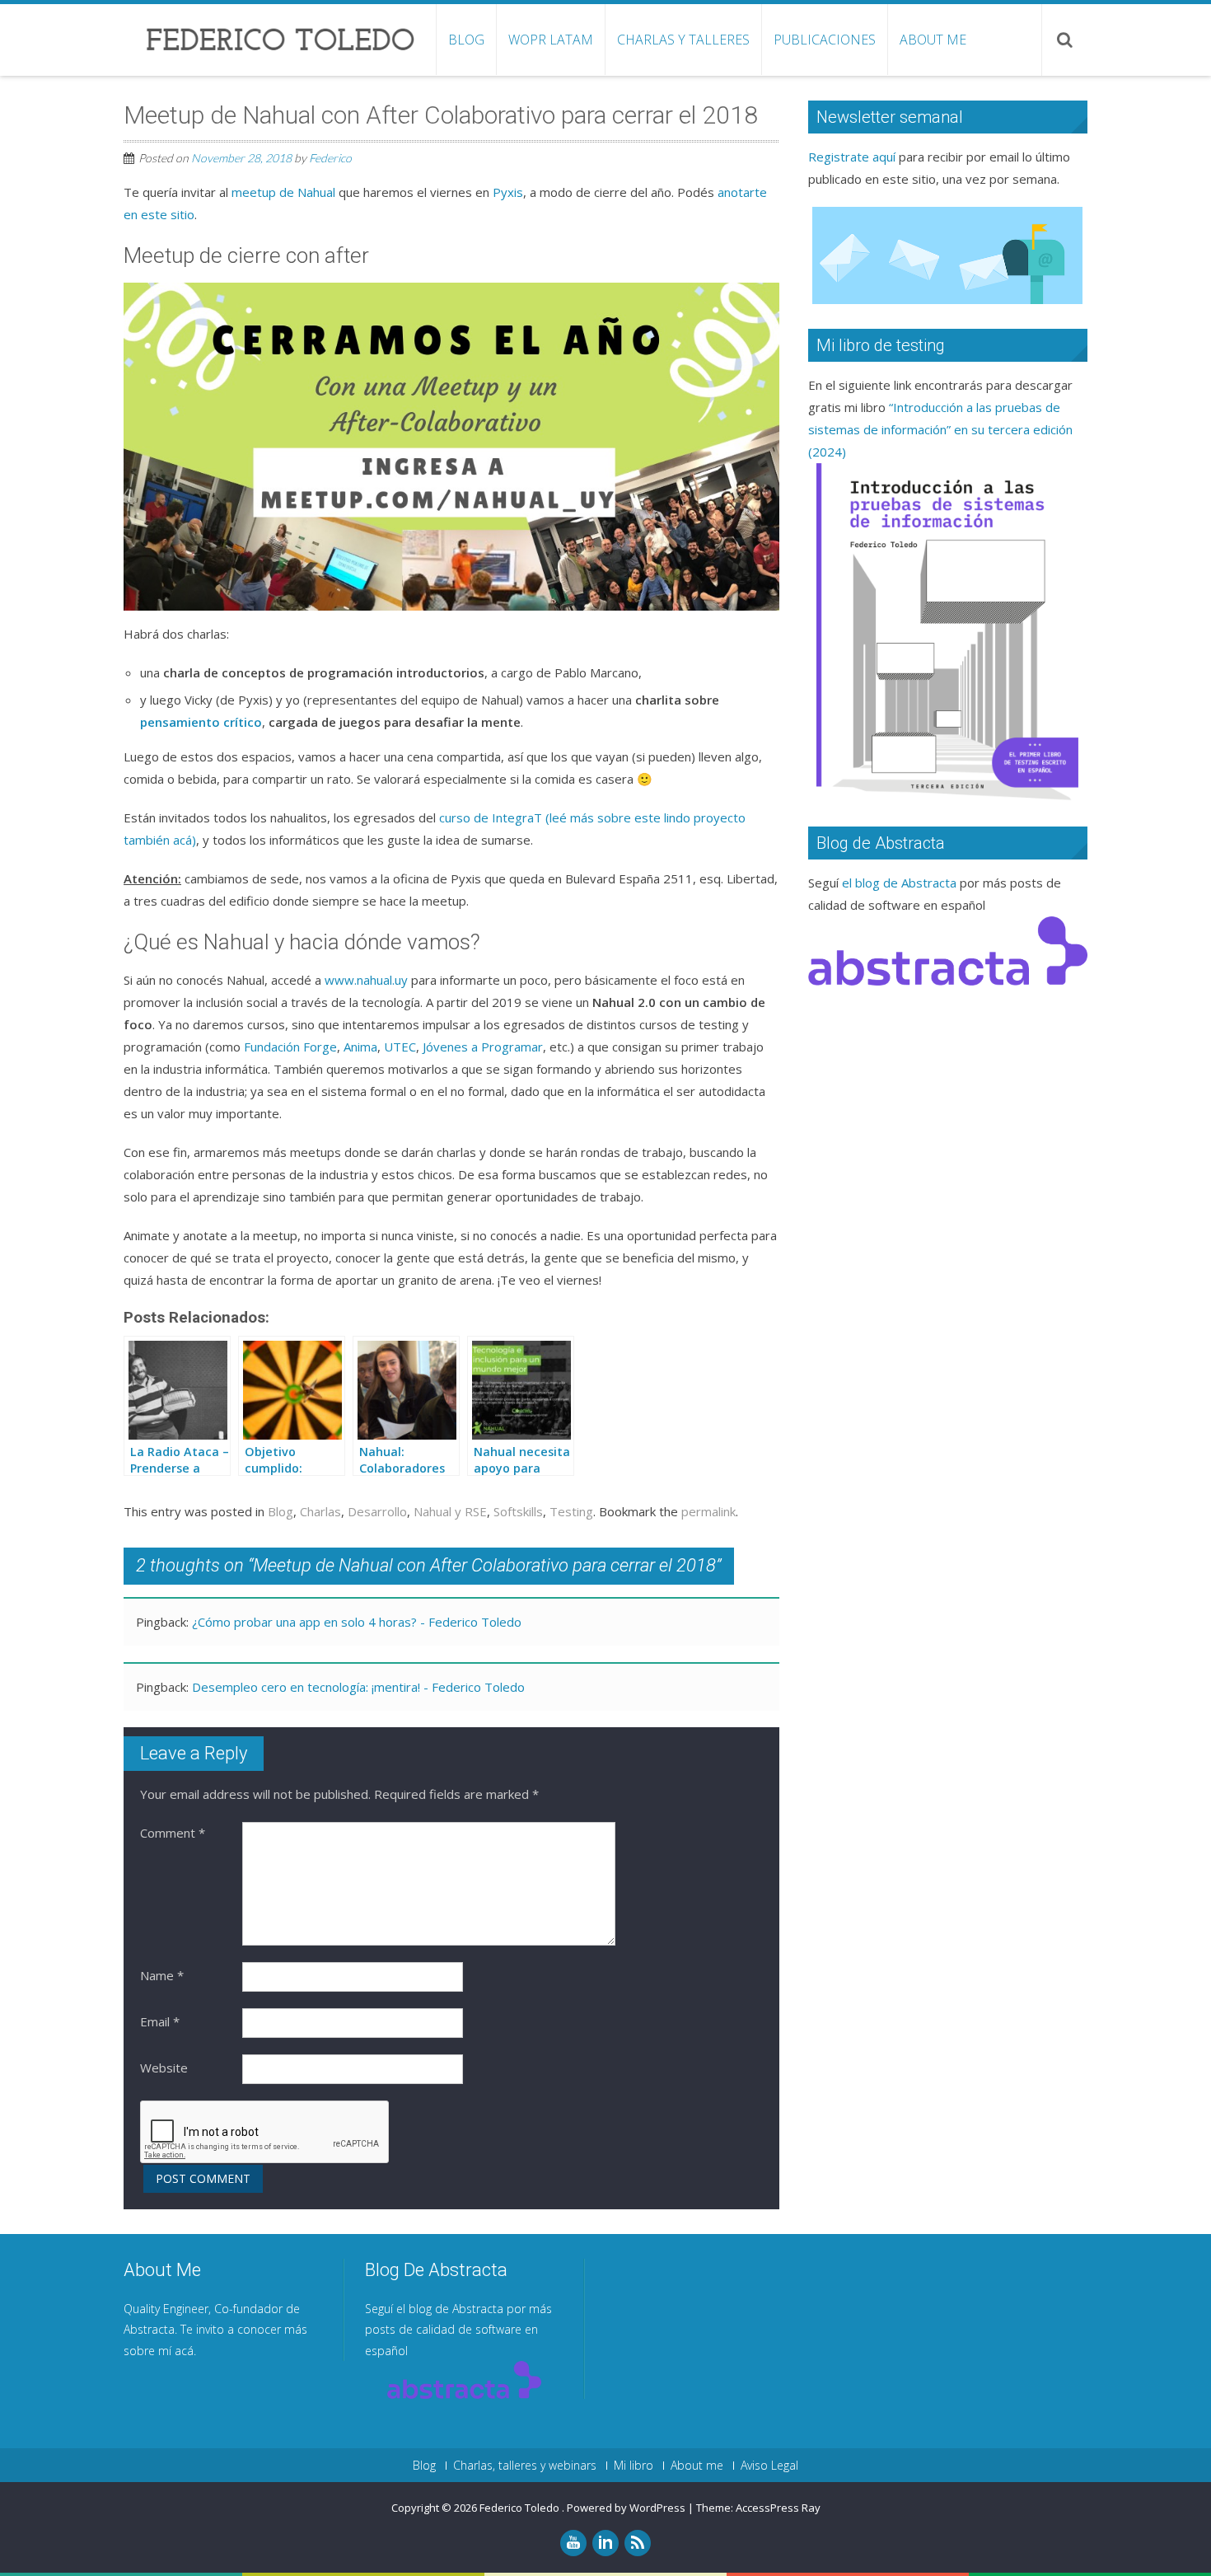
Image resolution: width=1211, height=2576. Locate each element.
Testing (571, 1511)
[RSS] (638, 2543)
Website (164, 2068)
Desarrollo (377, 1511)
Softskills (518, 1511)
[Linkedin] (605, 2543)
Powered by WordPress (626, 2508)
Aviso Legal (769, 2466)
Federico (330, 158)
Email (160, 2021)
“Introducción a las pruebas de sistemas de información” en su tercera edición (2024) (940, 429)
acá (184, 2351)
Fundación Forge (290, 1047)
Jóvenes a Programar (483, 1047)
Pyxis (508, 192)
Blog (466, 40)
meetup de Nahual (283, 192)
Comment (173, 1833)
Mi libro (634, 2466)
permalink (708, 1511)
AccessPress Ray (778, 2508)
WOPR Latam (551, 40)
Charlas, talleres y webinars (525, 2466)
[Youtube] (573, 2543)
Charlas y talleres (683, 40)
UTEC (400, 1047)
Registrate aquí (852, 157)
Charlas (320, 1511)
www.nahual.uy (366, 980)
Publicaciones (825, 40)
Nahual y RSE (450, 1511)
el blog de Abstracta (899, 883)
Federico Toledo (521, 2508)
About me (933, 40)
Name (162, 1975)
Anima (360, 1047)
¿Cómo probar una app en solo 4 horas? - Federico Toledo (357, 1622)
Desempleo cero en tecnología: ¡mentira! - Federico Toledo (358, 1687)
